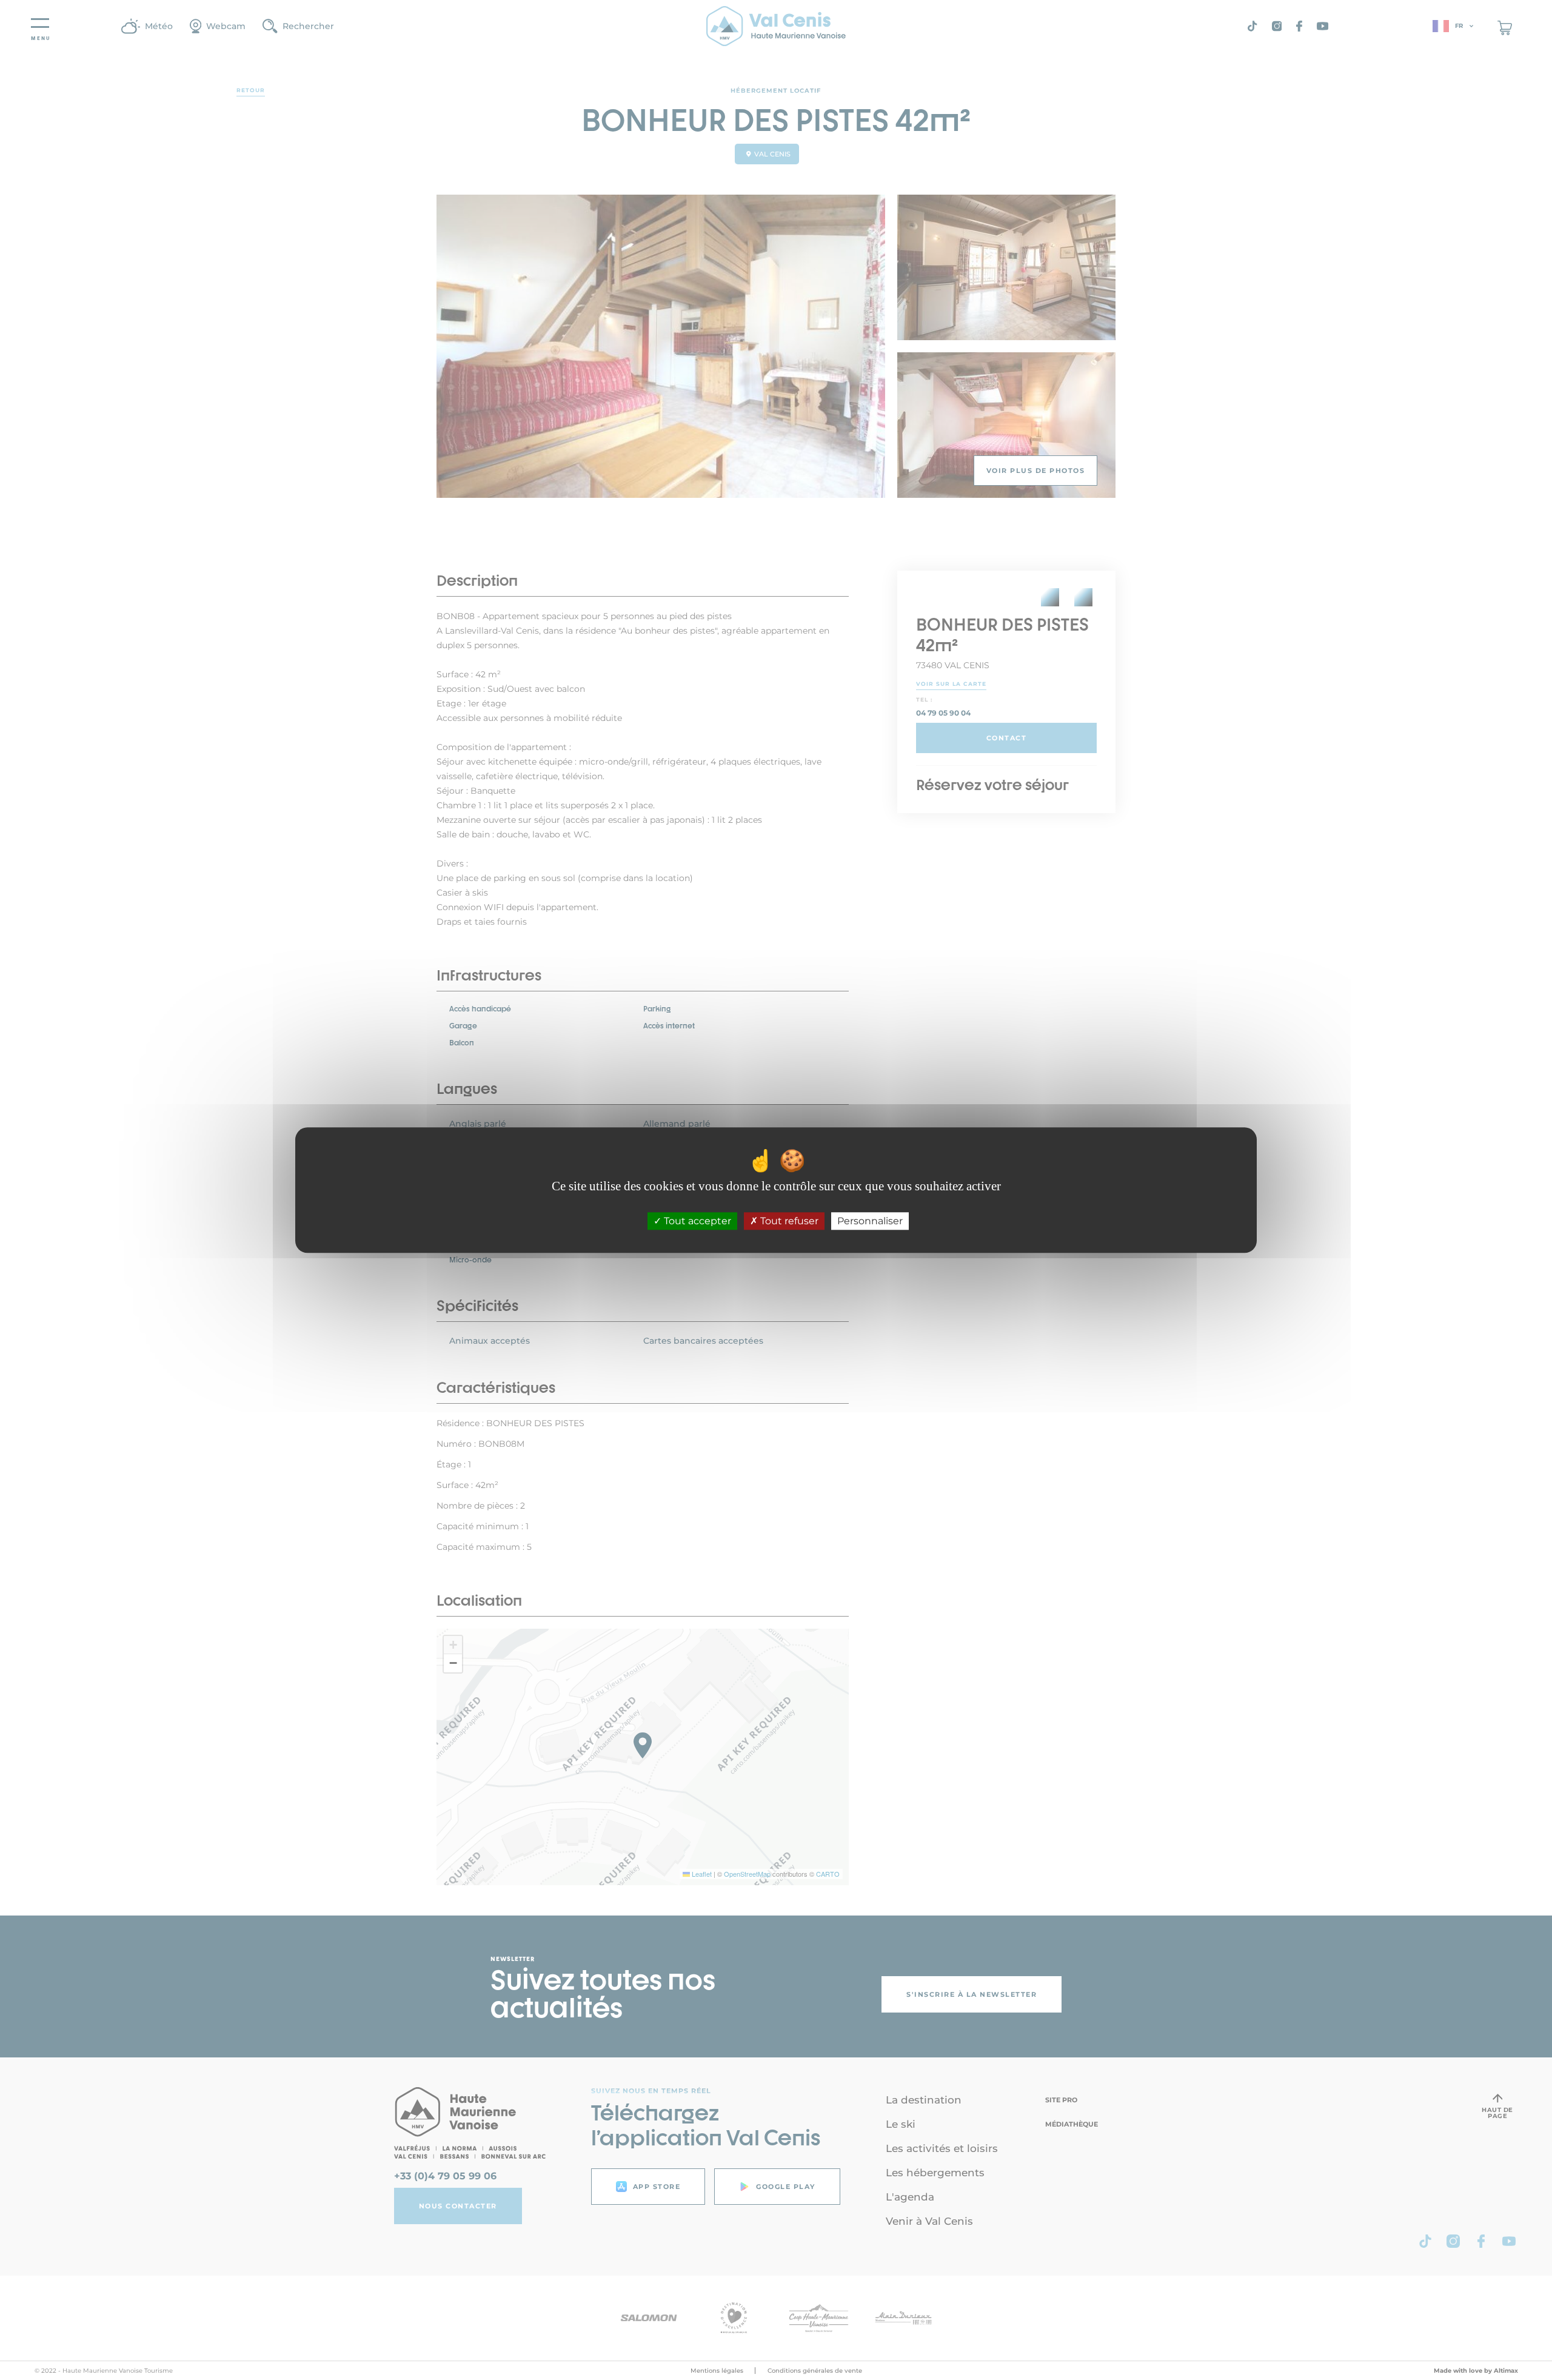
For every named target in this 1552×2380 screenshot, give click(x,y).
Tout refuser (788, 1221)
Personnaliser (870, 1221)
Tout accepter (696, 1221)
